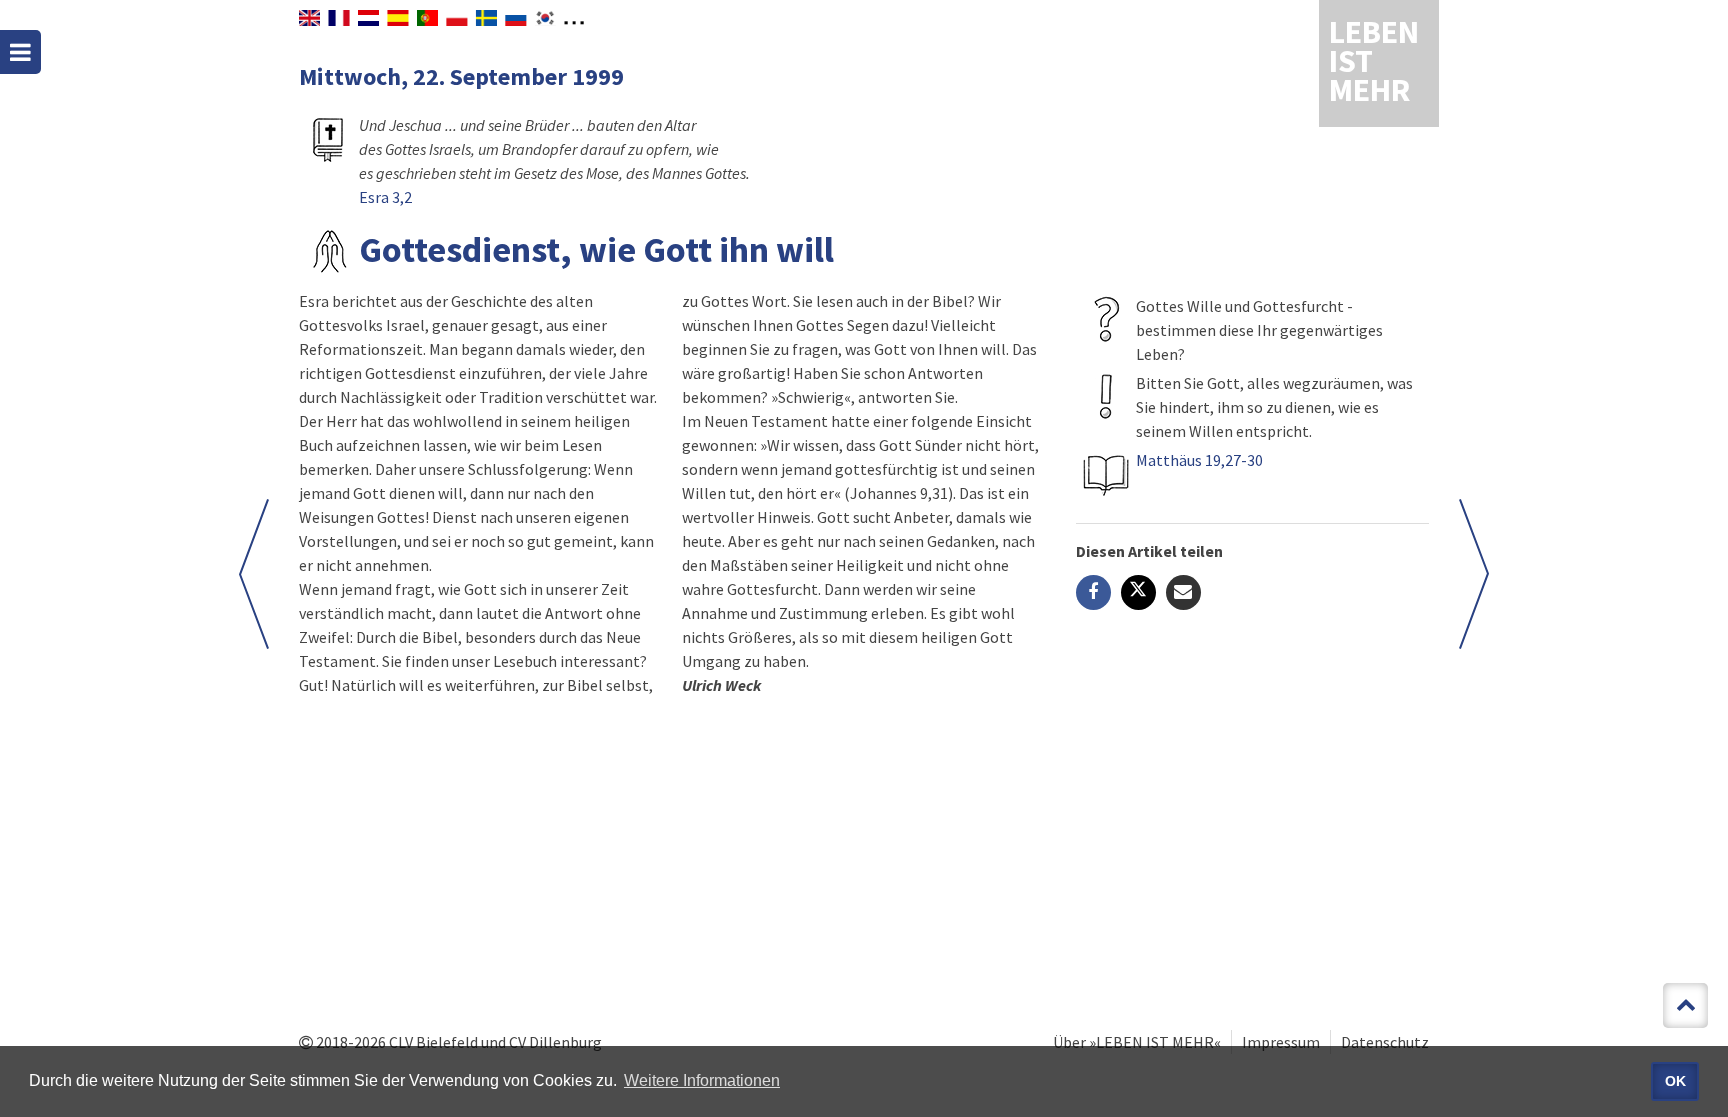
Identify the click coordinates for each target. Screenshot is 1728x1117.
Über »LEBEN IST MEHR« (1137, 1042)
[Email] (1183, 592)
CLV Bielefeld (433, 1042)
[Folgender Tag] (254, 574)
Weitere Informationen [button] (702, 1080)
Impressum (1281, 1042)
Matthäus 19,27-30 (1199, 460)
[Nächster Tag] (1474, 574)
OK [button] (1675, 1081)
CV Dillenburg (555, 1042)
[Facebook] (1093, 592)
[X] (1138, 592)
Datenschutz (1385, 1042)
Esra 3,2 (385, 197)
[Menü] (20, 52)
